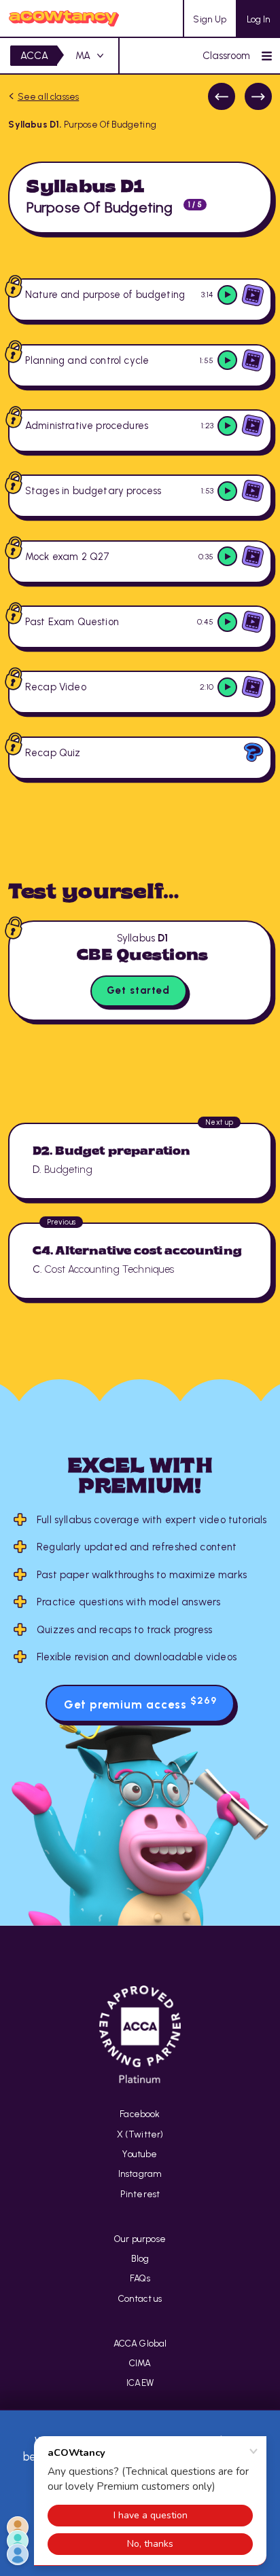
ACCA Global (140, 2343)
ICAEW (140, 2383)
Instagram (140, 2173)
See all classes (48, 96)
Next (258, 96)
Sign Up (210, 19)
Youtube (140, 2154)
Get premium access (140, 1703)
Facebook (140, 2114)
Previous (222, 96)
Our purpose (140, 2239)
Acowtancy (64, 18)
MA (83, 56)
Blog (140, 2258)
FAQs (140, 2278)
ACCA (35, 56)
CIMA (140, 2363)
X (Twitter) (140, 2134)
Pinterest (140, 2194)
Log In (259, 19)
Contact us (140, 2298)
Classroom (227, 56)
